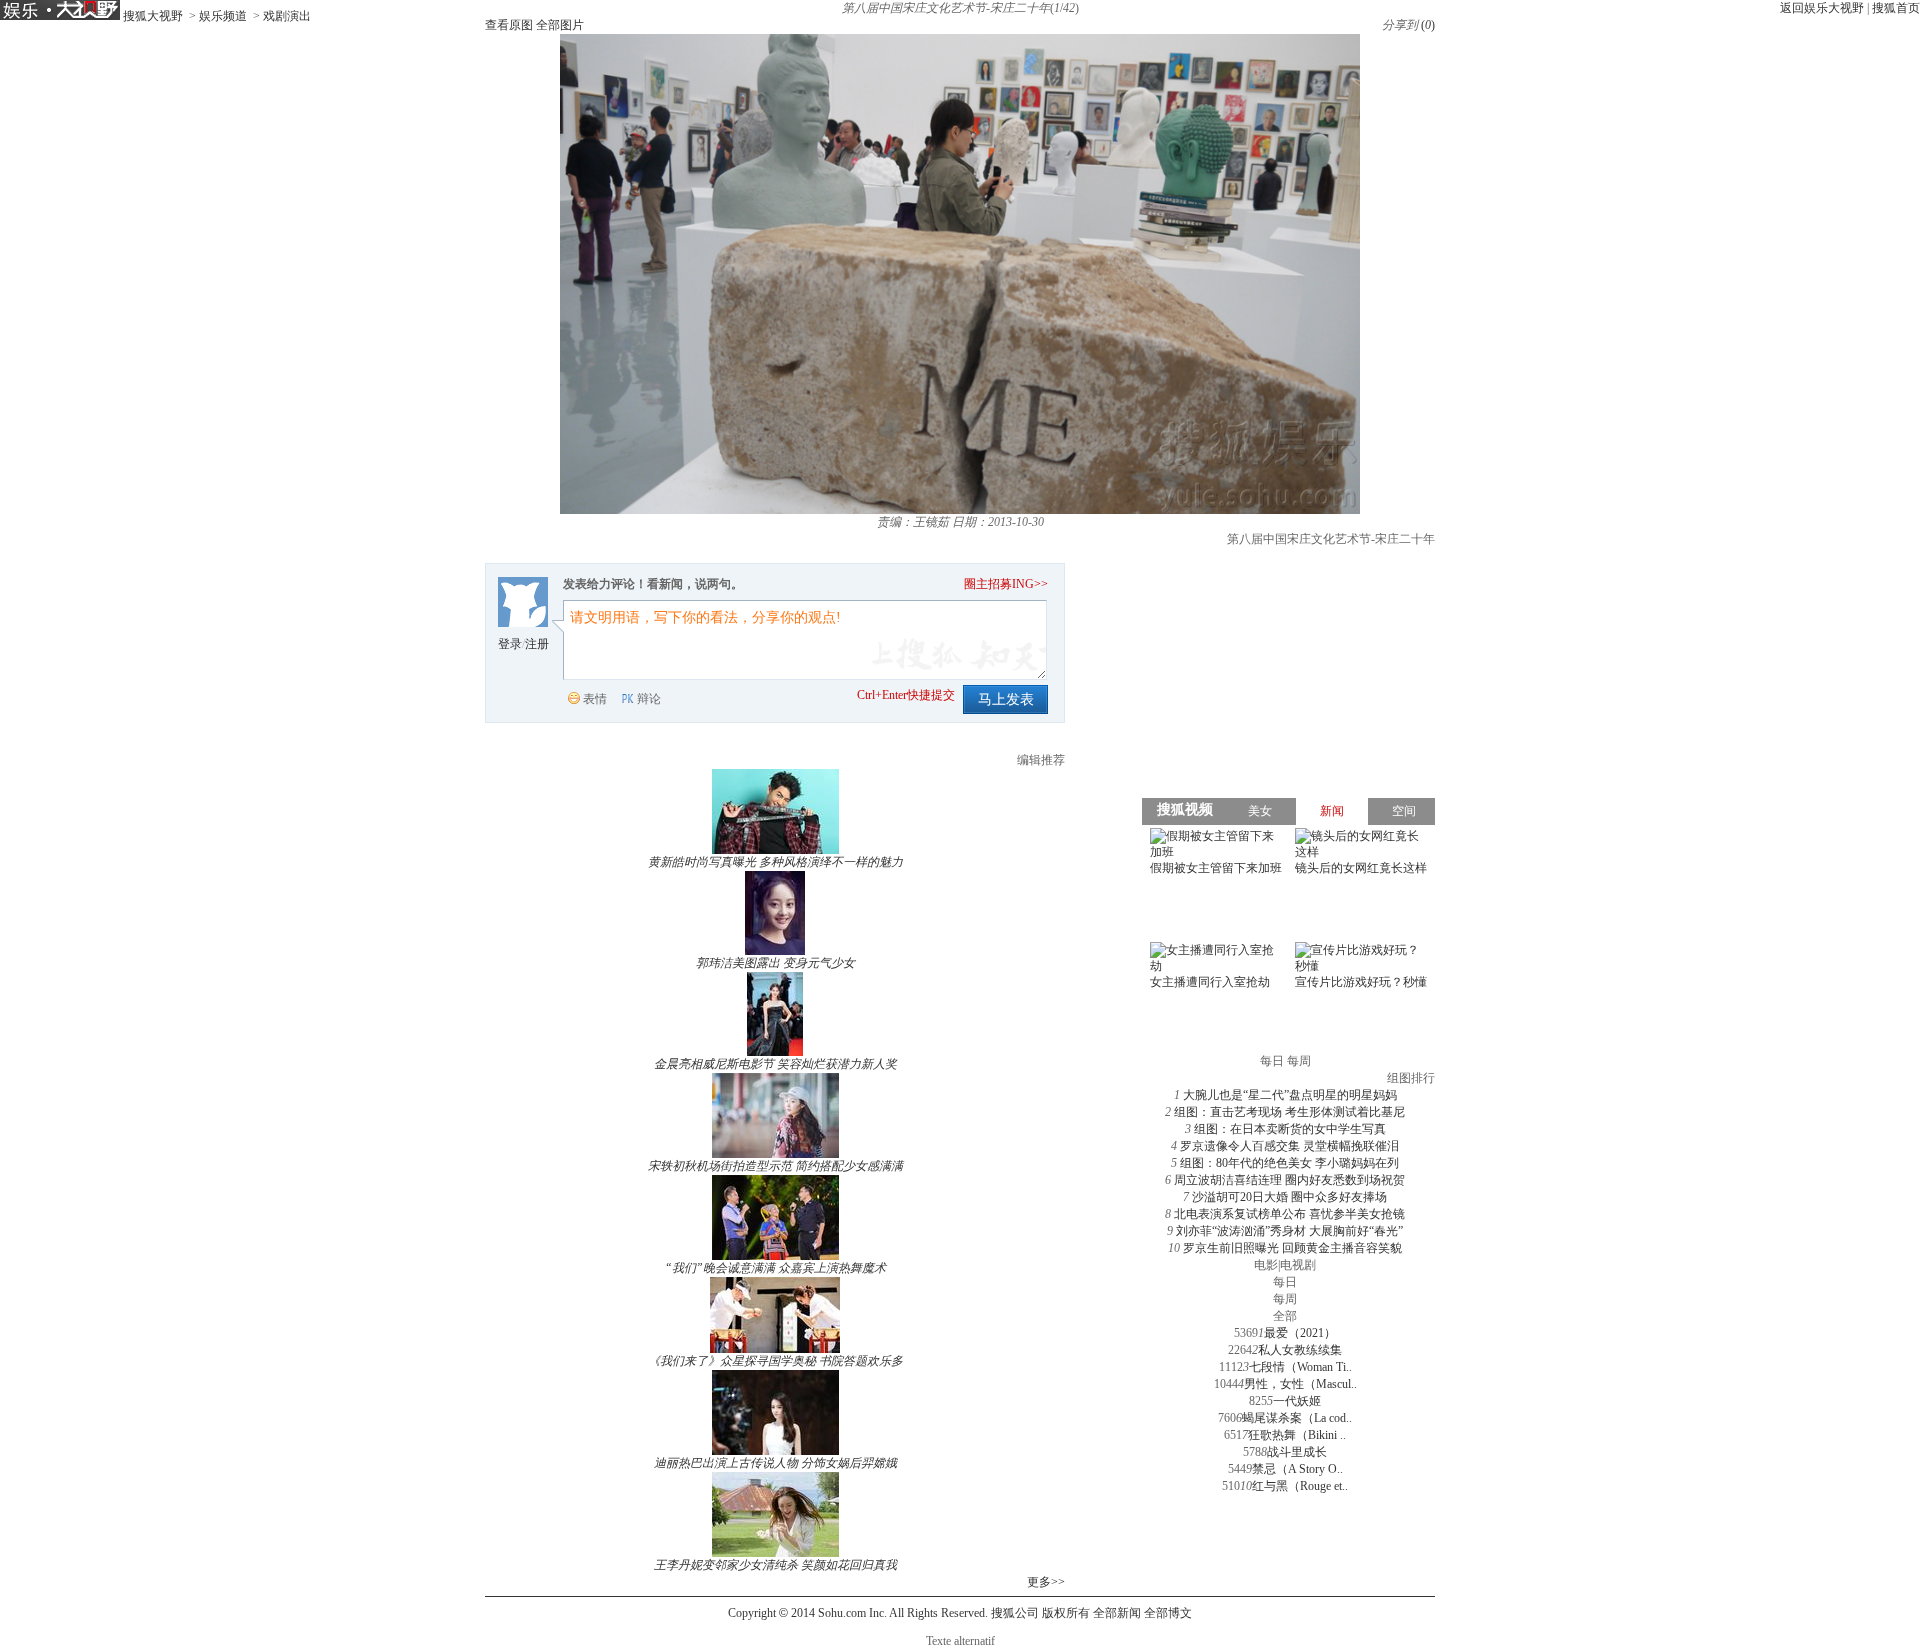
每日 (1285, 1282)
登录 (510, 644)
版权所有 (1066, 1613)
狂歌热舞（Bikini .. (1297, 1435)
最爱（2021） (1300, 1333)
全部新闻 (1117, 1613)
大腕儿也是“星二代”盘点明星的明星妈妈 (1290, 1095)
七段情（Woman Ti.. (1300, 1367)
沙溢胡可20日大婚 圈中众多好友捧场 (1289, 1197)
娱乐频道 (223, 16)
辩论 (649, 699)
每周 (1285, 1299)
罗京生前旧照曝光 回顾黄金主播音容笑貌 (1292, 1248)
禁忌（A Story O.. (1297, 1469)
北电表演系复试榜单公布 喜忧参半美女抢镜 (1289, 1214)
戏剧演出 (287, 16)
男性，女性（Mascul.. (1300, 1384)
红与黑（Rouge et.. (1300, 1486)
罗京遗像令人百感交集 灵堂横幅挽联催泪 (1289, 1146)
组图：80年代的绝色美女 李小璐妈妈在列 (1289, 1163)
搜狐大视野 (153, 16)
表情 (595, 699)
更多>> (1046, 1582)
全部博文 (1168, 1613)
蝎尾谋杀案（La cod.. (1297, 1418)
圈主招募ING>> (1006, 584)
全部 (1285, 1316)
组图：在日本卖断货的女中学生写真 (1290, 1129)
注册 (537, 644)
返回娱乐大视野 (1822, 8)
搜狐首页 (1896, 8)
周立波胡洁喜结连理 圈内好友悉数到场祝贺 (1289, 1180)
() (1428, 25)
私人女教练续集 (1300, 1350)
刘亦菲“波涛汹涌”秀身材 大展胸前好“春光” (1289, 1231)
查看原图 (509, 25)
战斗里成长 (1297, 1452)
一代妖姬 (1297, 1401)
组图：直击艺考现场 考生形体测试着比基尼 (1289, 1112)
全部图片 (560, 25)
